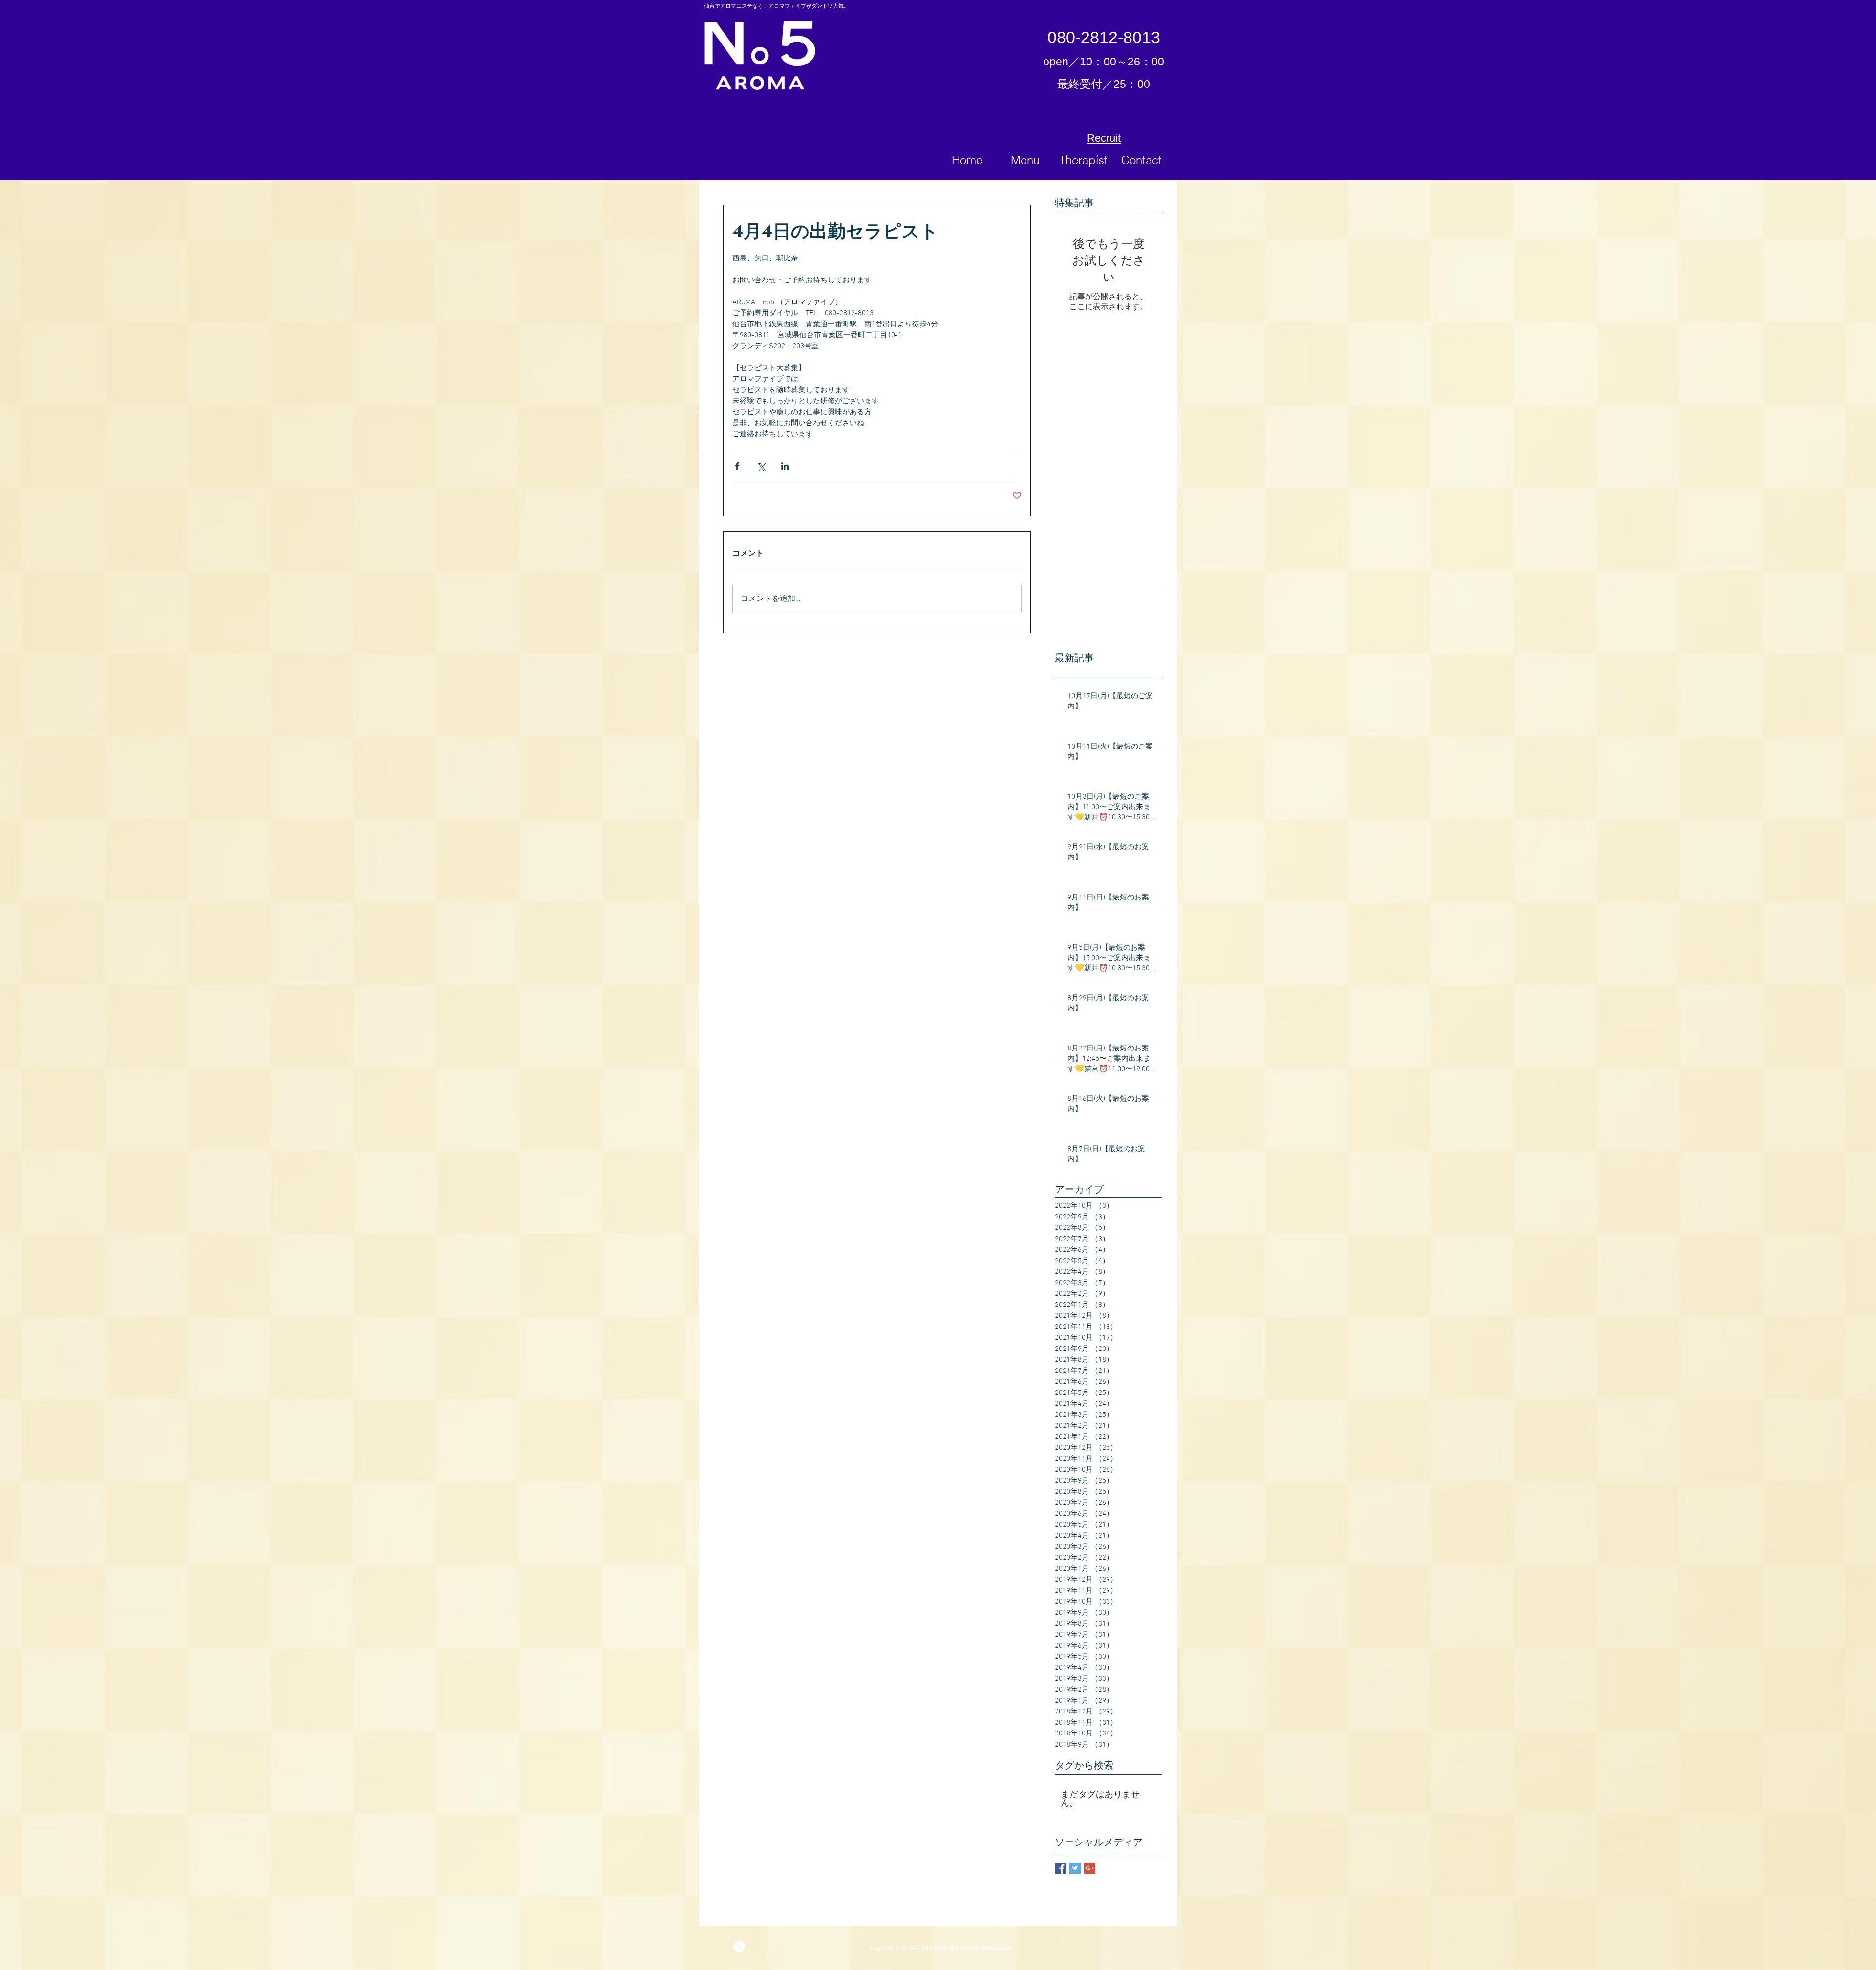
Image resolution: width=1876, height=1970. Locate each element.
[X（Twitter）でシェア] (761, 466)
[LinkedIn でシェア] (785, 466)
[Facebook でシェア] (737, 466)
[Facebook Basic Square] (1060, 1868)
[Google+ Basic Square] (1090, 1868)
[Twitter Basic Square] (1075, 1868)
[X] (739, 1947)
